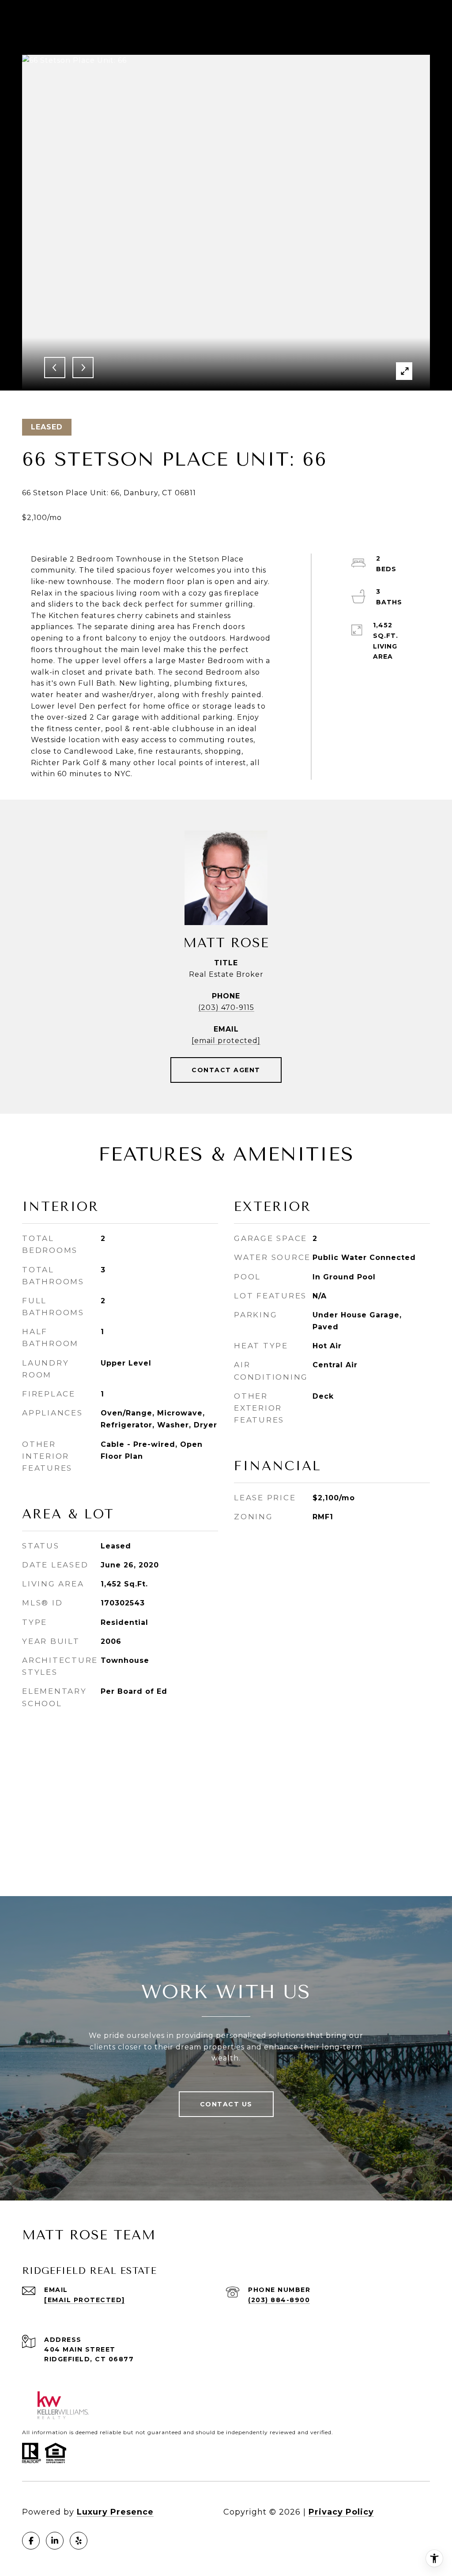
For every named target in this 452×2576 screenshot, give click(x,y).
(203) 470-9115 (226, 1007)
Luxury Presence (115, 2512)
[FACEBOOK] (31, 2541)
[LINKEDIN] (55, 2541)
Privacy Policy (341, 2512)
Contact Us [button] (226, 2104)
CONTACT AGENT (226, 1070)
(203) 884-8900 (279, 2300)
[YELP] (79, 2541)
